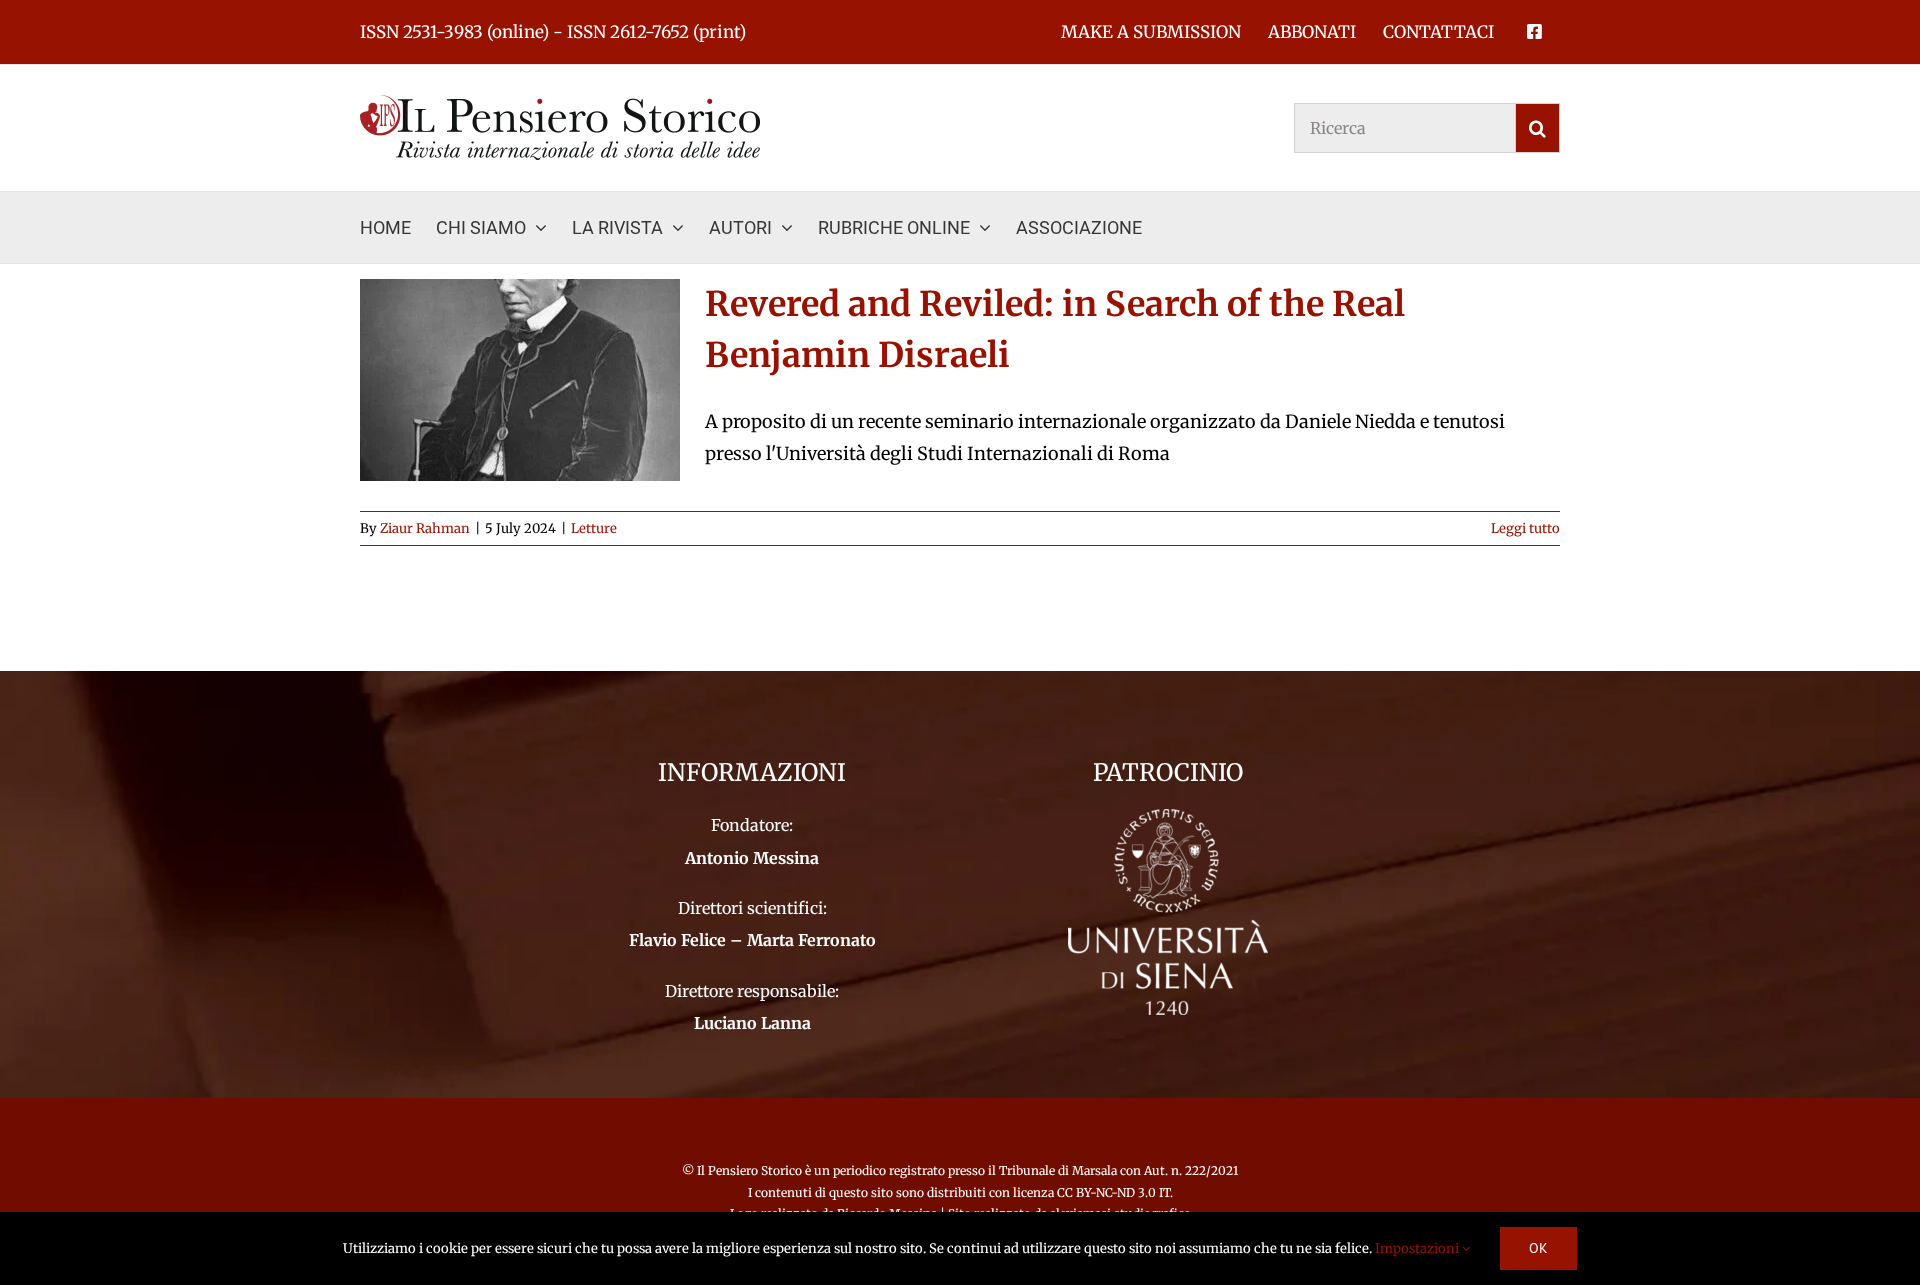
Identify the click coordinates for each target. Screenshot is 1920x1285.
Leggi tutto (1525, 528)
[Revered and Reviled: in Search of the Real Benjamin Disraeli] (520, 380)
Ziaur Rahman (425, 528)
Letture (594, 528)
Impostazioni (1418, 1248)
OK (1538, 1248)
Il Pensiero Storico (751, 1170)
